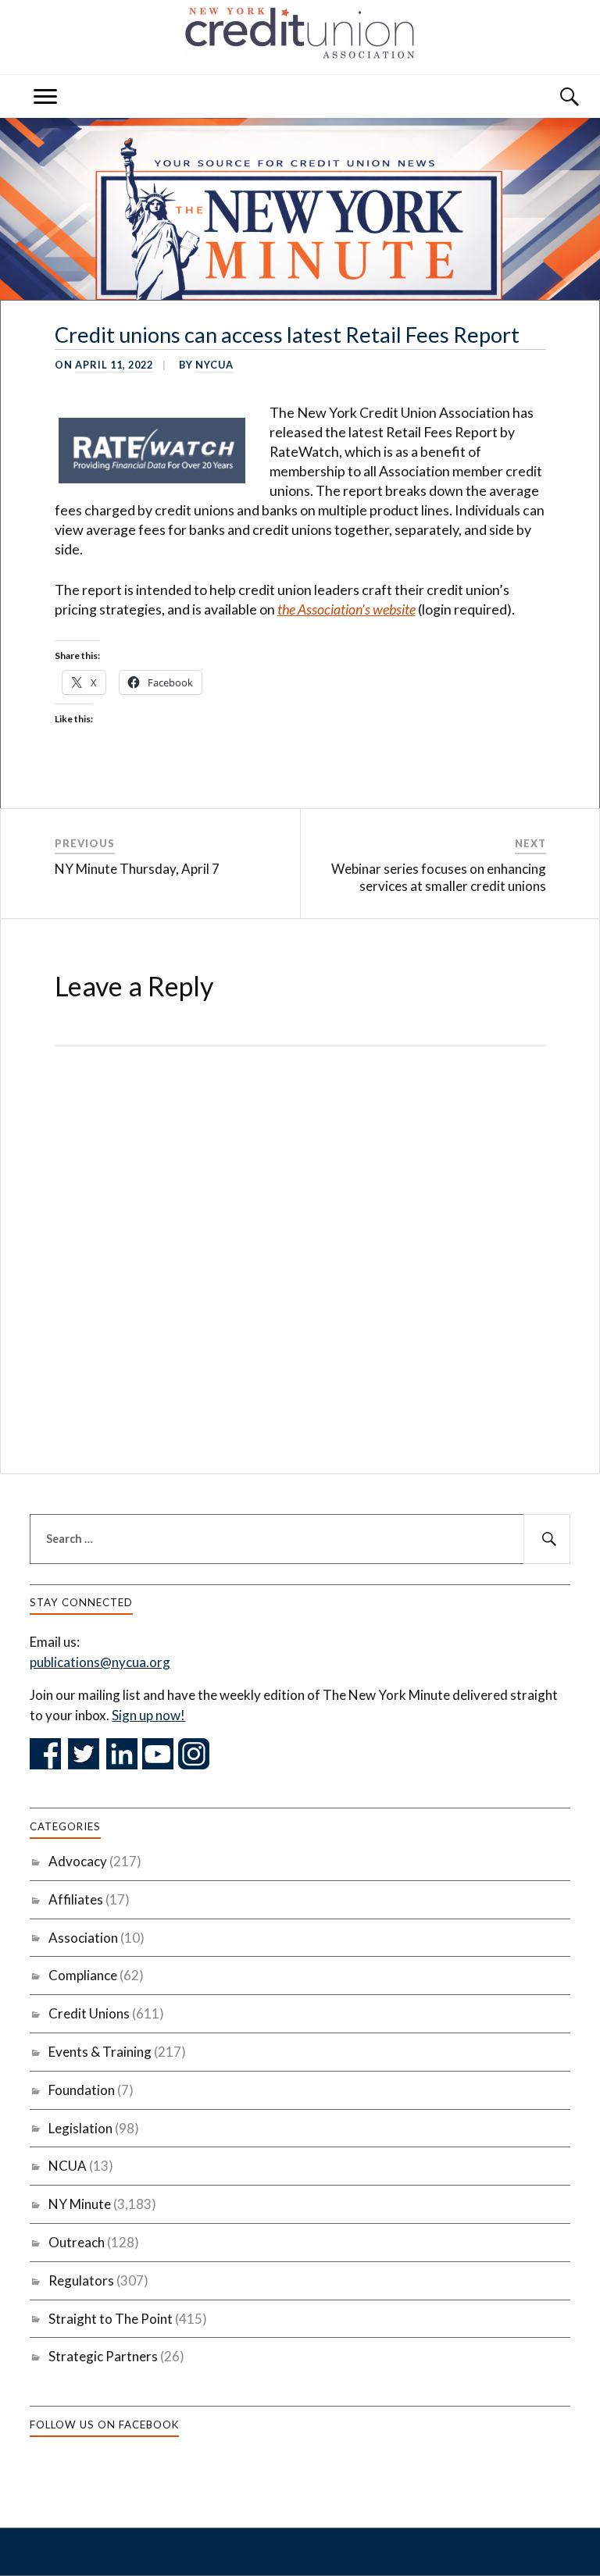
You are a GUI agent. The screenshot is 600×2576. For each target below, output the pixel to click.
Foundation (82, 2090)
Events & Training (100, 2052)
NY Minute (80, 2204)
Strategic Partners (103, 2356)
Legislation (80, 2128)
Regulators (81, 2280)
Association (83, 1938)
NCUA (68, 2166)
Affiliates (76, 1899)
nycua (214, 365)
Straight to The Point (111, 2319)
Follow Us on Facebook (104, 2425)
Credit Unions (89, 2013)
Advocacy (78, 1861)
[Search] (555, 96)
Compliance (83, 1975)
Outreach (77, 2242)
